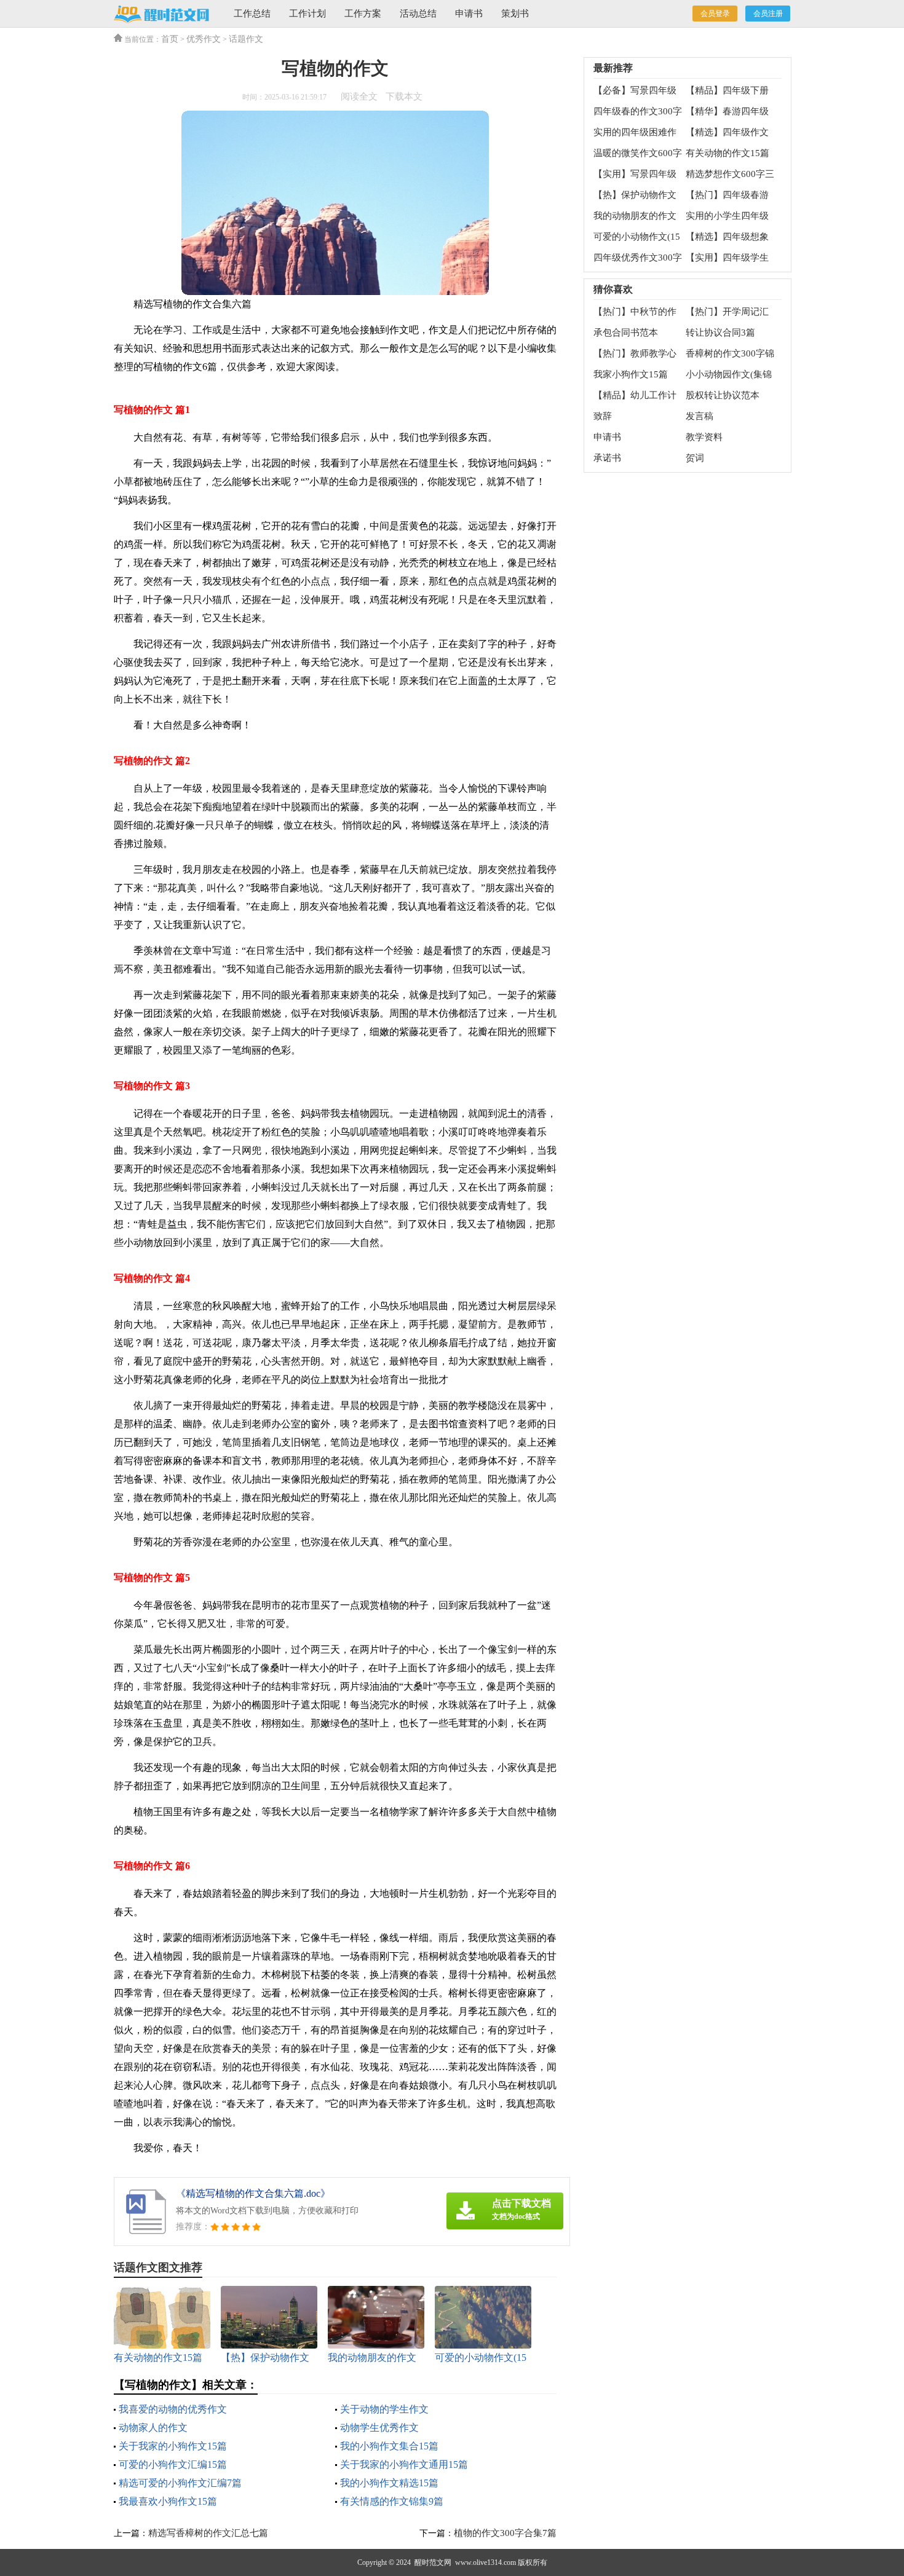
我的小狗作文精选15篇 (389, 2483)
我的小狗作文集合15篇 (389, 2446)
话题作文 (246, 39)
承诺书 (607, 458)
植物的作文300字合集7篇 (505, 2533)
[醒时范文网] (161, 14)
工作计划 (307, 14)
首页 (170, 39)
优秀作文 (204, 39)
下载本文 (404, 97)
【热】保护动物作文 (635, 195)
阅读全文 (359, 97)
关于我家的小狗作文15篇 (173, 2446)
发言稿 (700, 416)
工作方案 (363, 14)
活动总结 (418, 14)
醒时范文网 (433, 2562)
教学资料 (704, 437)
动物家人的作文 (153, 2428)
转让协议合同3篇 (720, 333)
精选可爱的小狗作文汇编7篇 (180, 2483)
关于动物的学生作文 (384, 2409)
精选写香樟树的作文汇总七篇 (208, 2533)
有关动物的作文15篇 (728, 153)
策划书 (515, 14)
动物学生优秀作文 (379, 2428)
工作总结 (252, 14)
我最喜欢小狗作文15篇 (168, 2501)
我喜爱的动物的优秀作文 (173, 2409)
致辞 (603, 416)
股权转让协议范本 (723, 395)
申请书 (469, 14)
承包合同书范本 (626, 333)
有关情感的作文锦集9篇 (392, 2501)
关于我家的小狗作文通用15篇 (404, 2464)
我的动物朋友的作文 (635, 216)
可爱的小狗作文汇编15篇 (173, 2464)
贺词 (695, 458)
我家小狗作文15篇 (631, 374)
